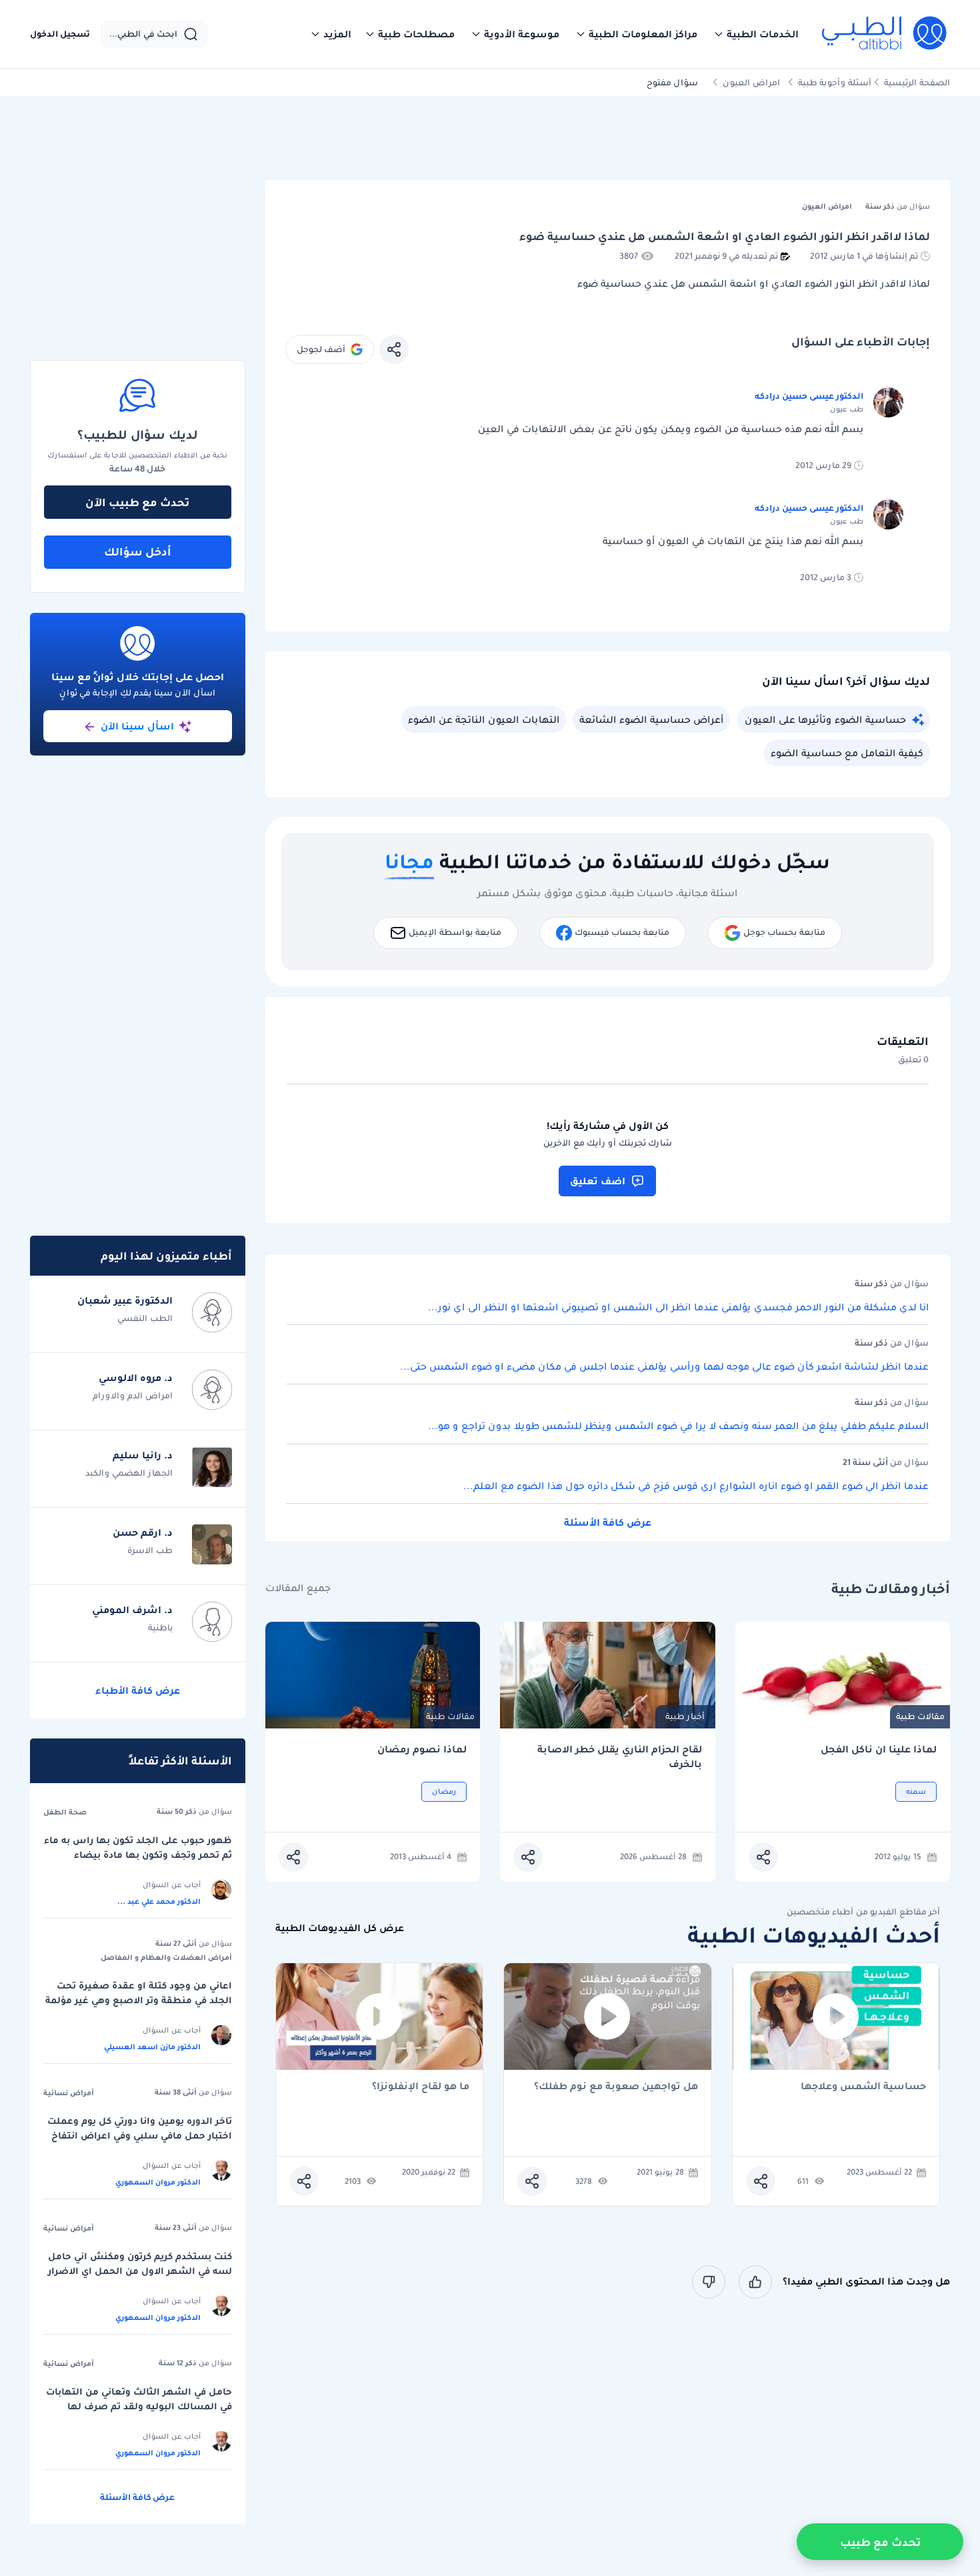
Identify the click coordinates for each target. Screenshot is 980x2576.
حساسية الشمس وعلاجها (863, 2087)
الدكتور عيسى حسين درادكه (809, 396)
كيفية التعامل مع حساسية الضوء (847, 753)
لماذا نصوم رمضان (422, 1749)
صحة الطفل (65, 1812)
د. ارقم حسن (143, 1532)
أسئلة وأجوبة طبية (835, 82)
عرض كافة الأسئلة (608, 1522)
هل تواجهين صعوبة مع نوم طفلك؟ (616, 2087)
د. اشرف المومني (132, 1610)
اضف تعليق (598, 1181)
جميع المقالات (298, 1588)
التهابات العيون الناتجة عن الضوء (484, 720)
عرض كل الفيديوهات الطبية (340, 1928)
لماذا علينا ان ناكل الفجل (879, 1749)
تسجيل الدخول (60, 34)
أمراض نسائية (69, 2093)
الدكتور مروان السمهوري (158, 2182)
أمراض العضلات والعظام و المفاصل (166, 1957)
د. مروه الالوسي (136, 1378)
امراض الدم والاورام (133, 1395)
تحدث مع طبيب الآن (137, 502)
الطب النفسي (145, 1318)
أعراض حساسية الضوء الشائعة (651, 720)
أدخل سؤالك (138, 551)
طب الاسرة (150, 1550)
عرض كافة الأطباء (138, 1690)
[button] (756, 34)
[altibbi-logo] (885, 34)
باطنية (160, 1627)
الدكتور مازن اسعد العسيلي (152, 2047)
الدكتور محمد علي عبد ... (159, 1901)
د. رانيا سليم (143, 1455)
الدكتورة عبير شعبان (125, 1300)
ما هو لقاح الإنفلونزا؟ (421, 2087)
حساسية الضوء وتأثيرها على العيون (825, 720)
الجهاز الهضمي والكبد (129, 1473)
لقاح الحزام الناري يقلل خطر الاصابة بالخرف (620, 1757)
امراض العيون (751, 82)
